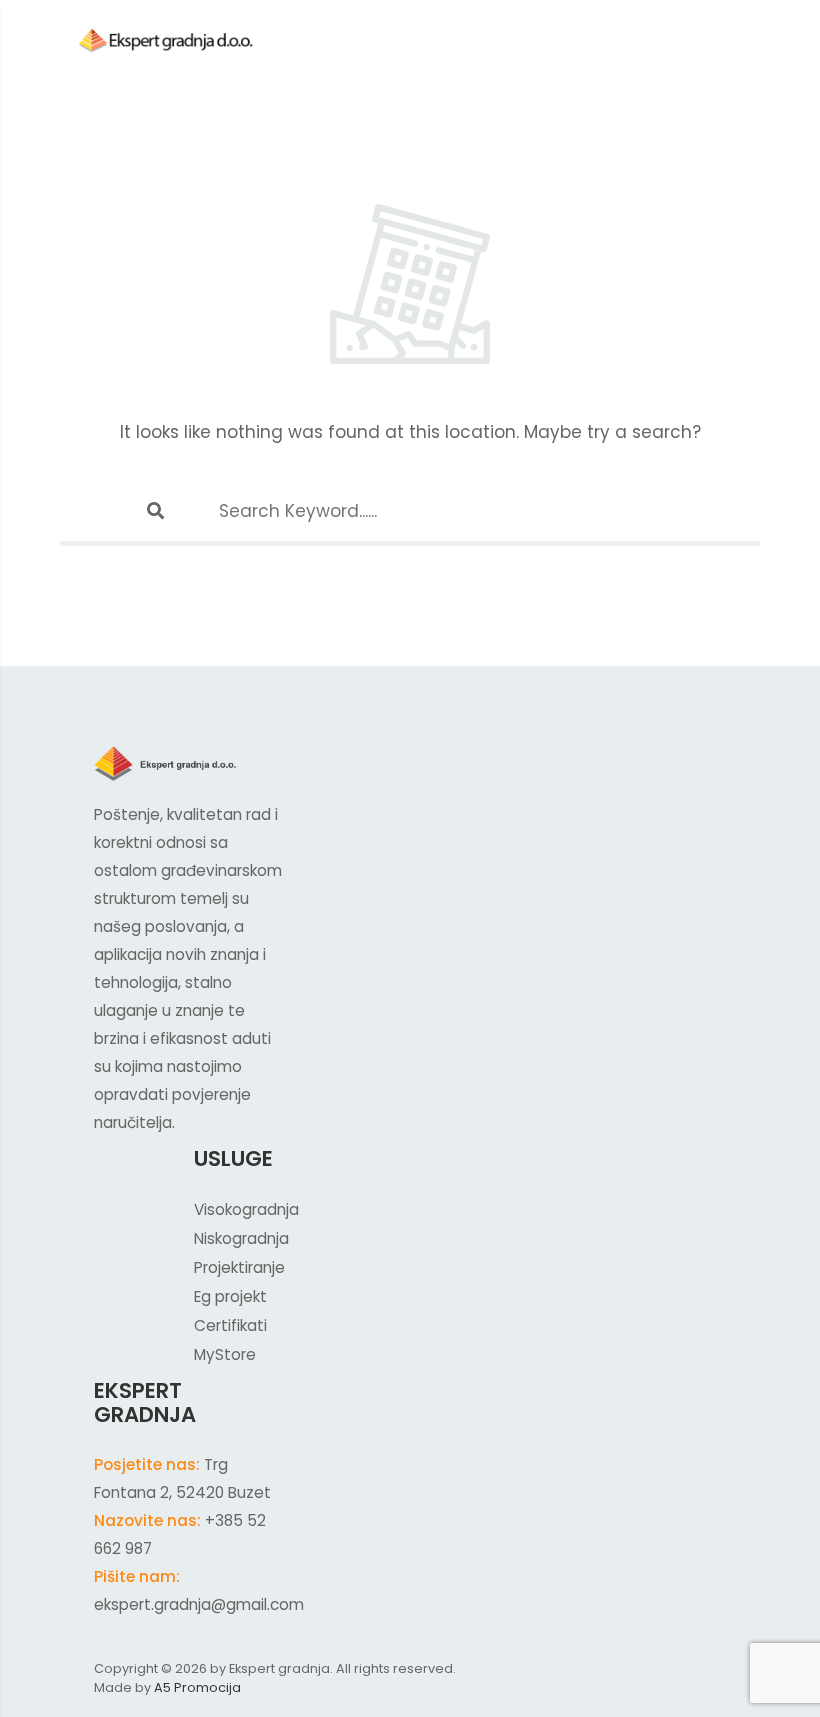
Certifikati (230, 1325)
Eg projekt (230, 1296)
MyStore (225, 1354)
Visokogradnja (246, 1209)
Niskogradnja (241, 1238)
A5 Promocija (197, 1687)
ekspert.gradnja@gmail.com (199, 1604)
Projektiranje (239, 1267)
